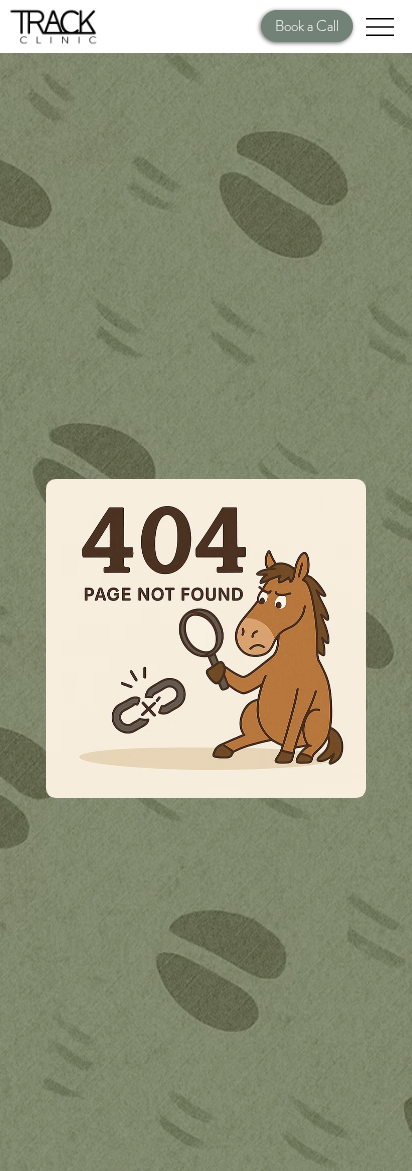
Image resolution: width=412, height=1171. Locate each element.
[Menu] (381, 27)
